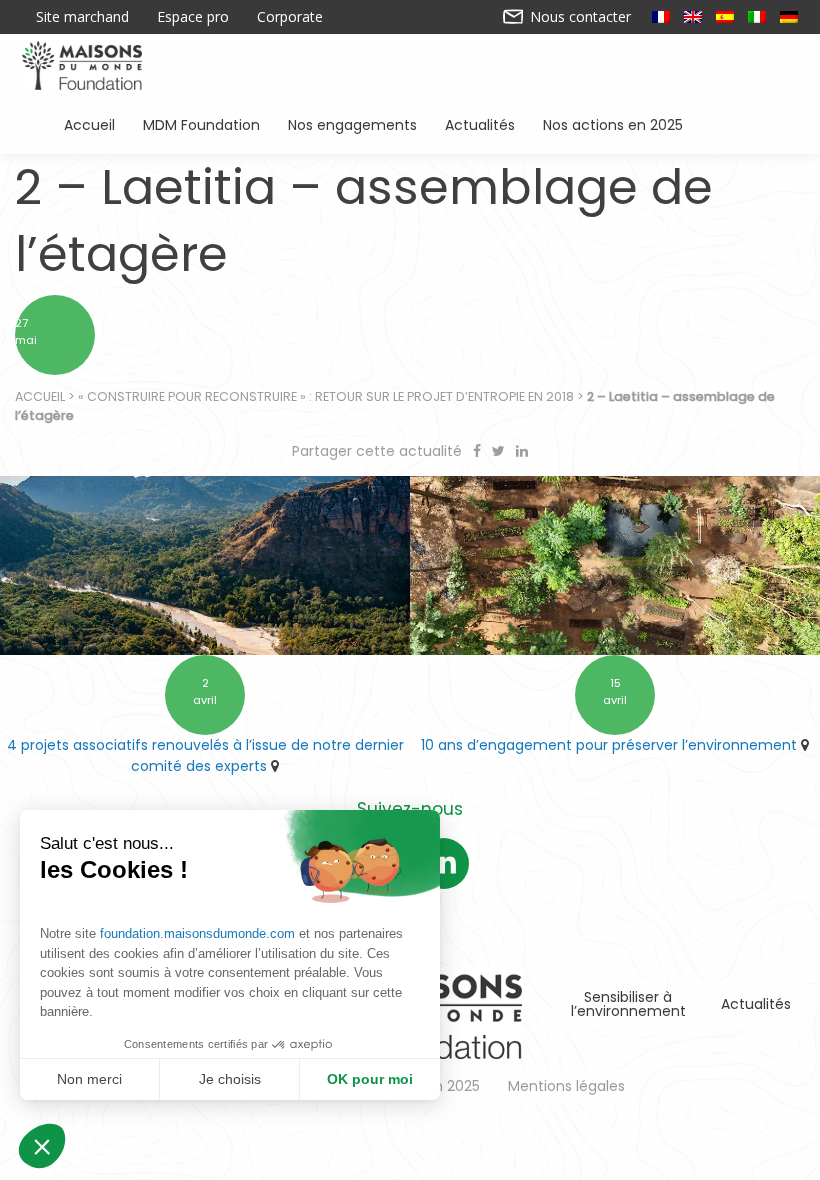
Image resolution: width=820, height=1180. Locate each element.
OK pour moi (370, 1079)
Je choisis (230, 1079)
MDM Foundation (201, 123)
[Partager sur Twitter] (500, 451)
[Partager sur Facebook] (479, 451)
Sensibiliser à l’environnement (628, 1004)
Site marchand (82, 17)
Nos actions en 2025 (613, 123)
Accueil (89, 123)
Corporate (290, 17)
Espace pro (193, 17)
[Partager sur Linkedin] (522, 451)
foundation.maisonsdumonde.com (197, 933)
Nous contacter (578, 17)
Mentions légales (566, 1086)
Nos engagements (352, 123)
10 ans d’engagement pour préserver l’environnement (609, 745)
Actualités (480, 123)
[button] (42, 1146)
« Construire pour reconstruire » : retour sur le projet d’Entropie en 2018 (326, 396)
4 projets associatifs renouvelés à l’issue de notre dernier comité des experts (205, 755)
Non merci (89, 1079)
